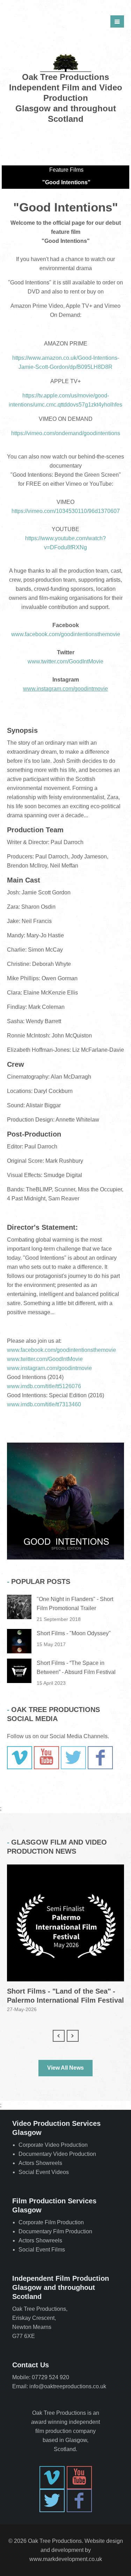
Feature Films (66, 170)
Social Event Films (42, 2250)
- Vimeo (20, 1758)
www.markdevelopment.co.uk (66, 2559)
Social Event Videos (44, 2172)
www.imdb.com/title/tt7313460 (44, 1404)
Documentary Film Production (55, 2231)
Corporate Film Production (51, 2222)
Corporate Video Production (53, 2145)
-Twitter (73, 1758)
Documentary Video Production (57, 2154)
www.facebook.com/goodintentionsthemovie (66, 634)
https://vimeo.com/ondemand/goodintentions (66, 433)
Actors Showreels (40, 2163)
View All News (65, 2068)
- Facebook (100, 1758)
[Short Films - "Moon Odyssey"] (19, 1641)
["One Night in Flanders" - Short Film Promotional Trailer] (19, 1607)
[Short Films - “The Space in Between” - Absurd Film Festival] (19, 1671)
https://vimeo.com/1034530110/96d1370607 (66, 511)
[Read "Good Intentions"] (65, 1501)
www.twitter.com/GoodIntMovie (65, 661)
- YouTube (46, 1758)
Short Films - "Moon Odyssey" (74, 1633)
